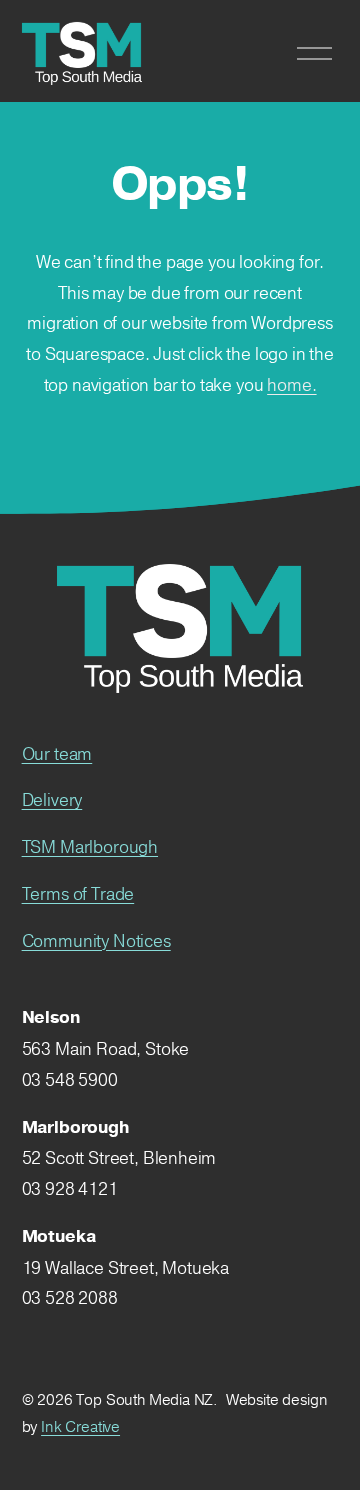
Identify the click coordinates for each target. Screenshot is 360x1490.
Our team (57, 753)
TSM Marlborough (90, 846)
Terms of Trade (78, 893)
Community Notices (96, 940)
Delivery (52, 799)
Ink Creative (80, 1426)
